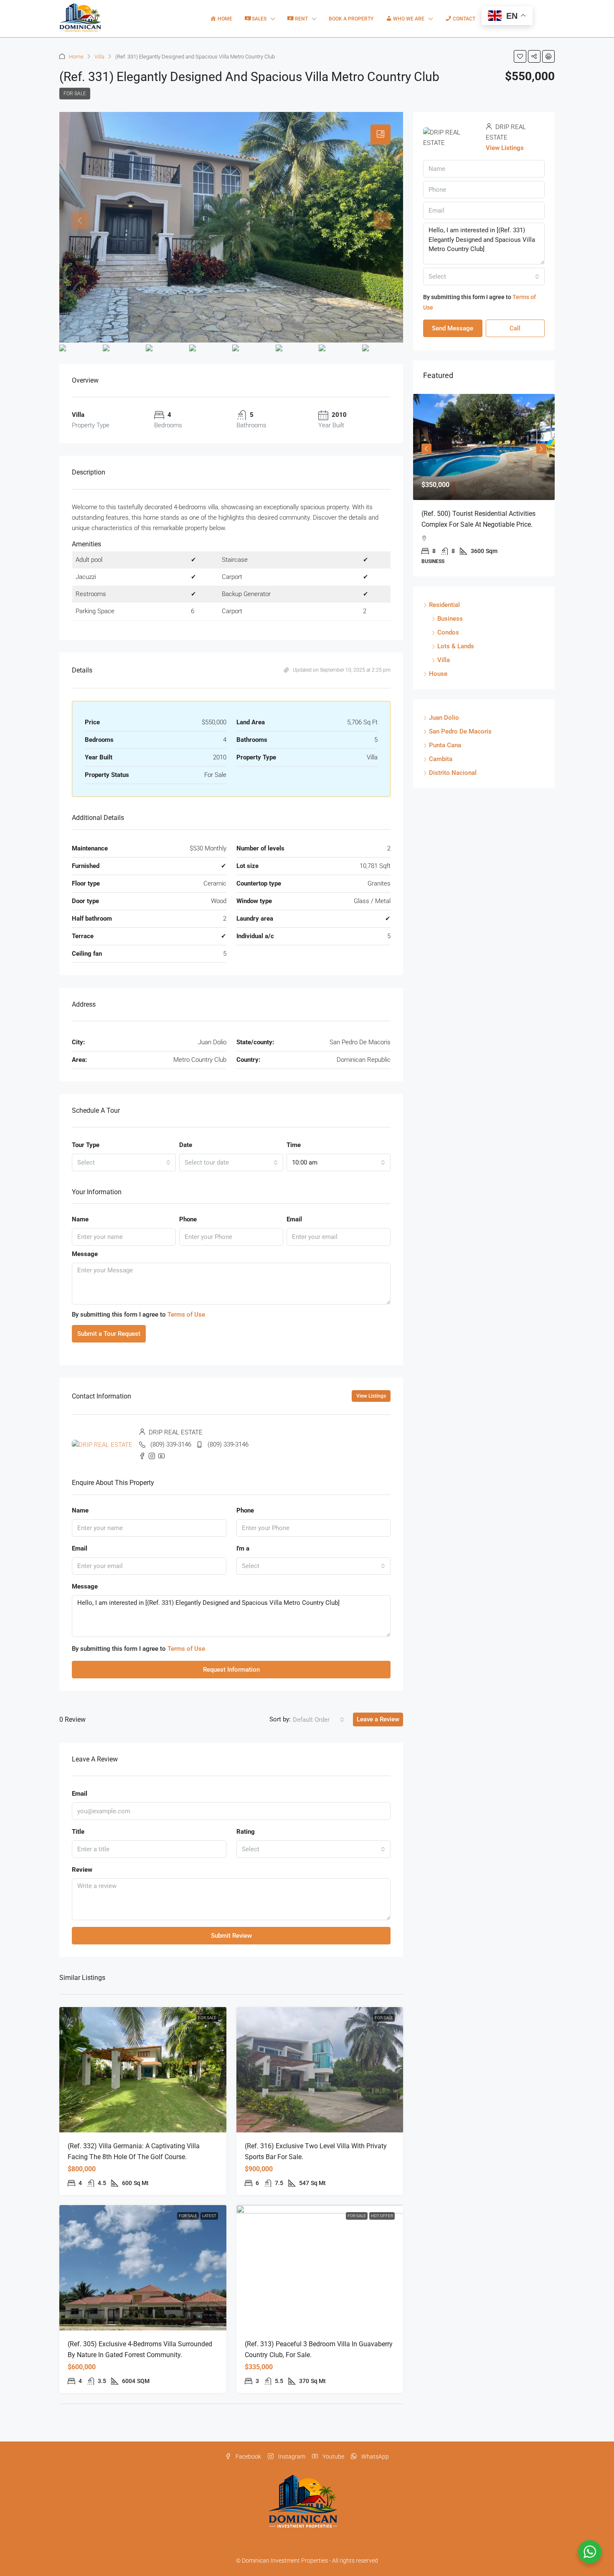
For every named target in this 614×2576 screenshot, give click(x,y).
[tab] (381, 135)
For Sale (75, 94)
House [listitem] (438, 685)
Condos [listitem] (448, 643)
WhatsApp (374, 2457)
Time (294, 1145)
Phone (188, 1219)
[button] (520, 56)
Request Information (231, 1670)
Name (80, 1219)
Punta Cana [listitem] (445, 756)
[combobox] (124, 1162)
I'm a (243, 1548)
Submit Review (231, 1936)
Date (186, 1145)
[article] (484, 491)
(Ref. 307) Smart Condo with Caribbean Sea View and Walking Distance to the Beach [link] (480, 524)
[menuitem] (542, 19)
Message (85, 1254)
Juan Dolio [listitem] (444, 728)
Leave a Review (378, 1719)
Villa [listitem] (444, 671)
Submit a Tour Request (109, 1334)
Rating (246, 1832)
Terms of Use (186, 1315)
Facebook (248, 2457)
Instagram (291, 2457)
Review (82, 1870)
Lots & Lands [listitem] (456, 657)
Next (541, 452)
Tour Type (86, 1145)
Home (76, 57)
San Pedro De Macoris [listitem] (460, 742)
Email (294, 1219)
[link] (143, 2070)
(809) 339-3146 (171, 1444)
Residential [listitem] (444, 616)
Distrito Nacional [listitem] (453, 784)
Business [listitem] (450, 629)
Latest (209, 2216)
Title (78, 1832)
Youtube (333, 2457)
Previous (426, 452)
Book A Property (351, 19)
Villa (99, 57)
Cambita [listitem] (441, 770)
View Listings (371, 1396)
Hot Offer (382, 2216)
